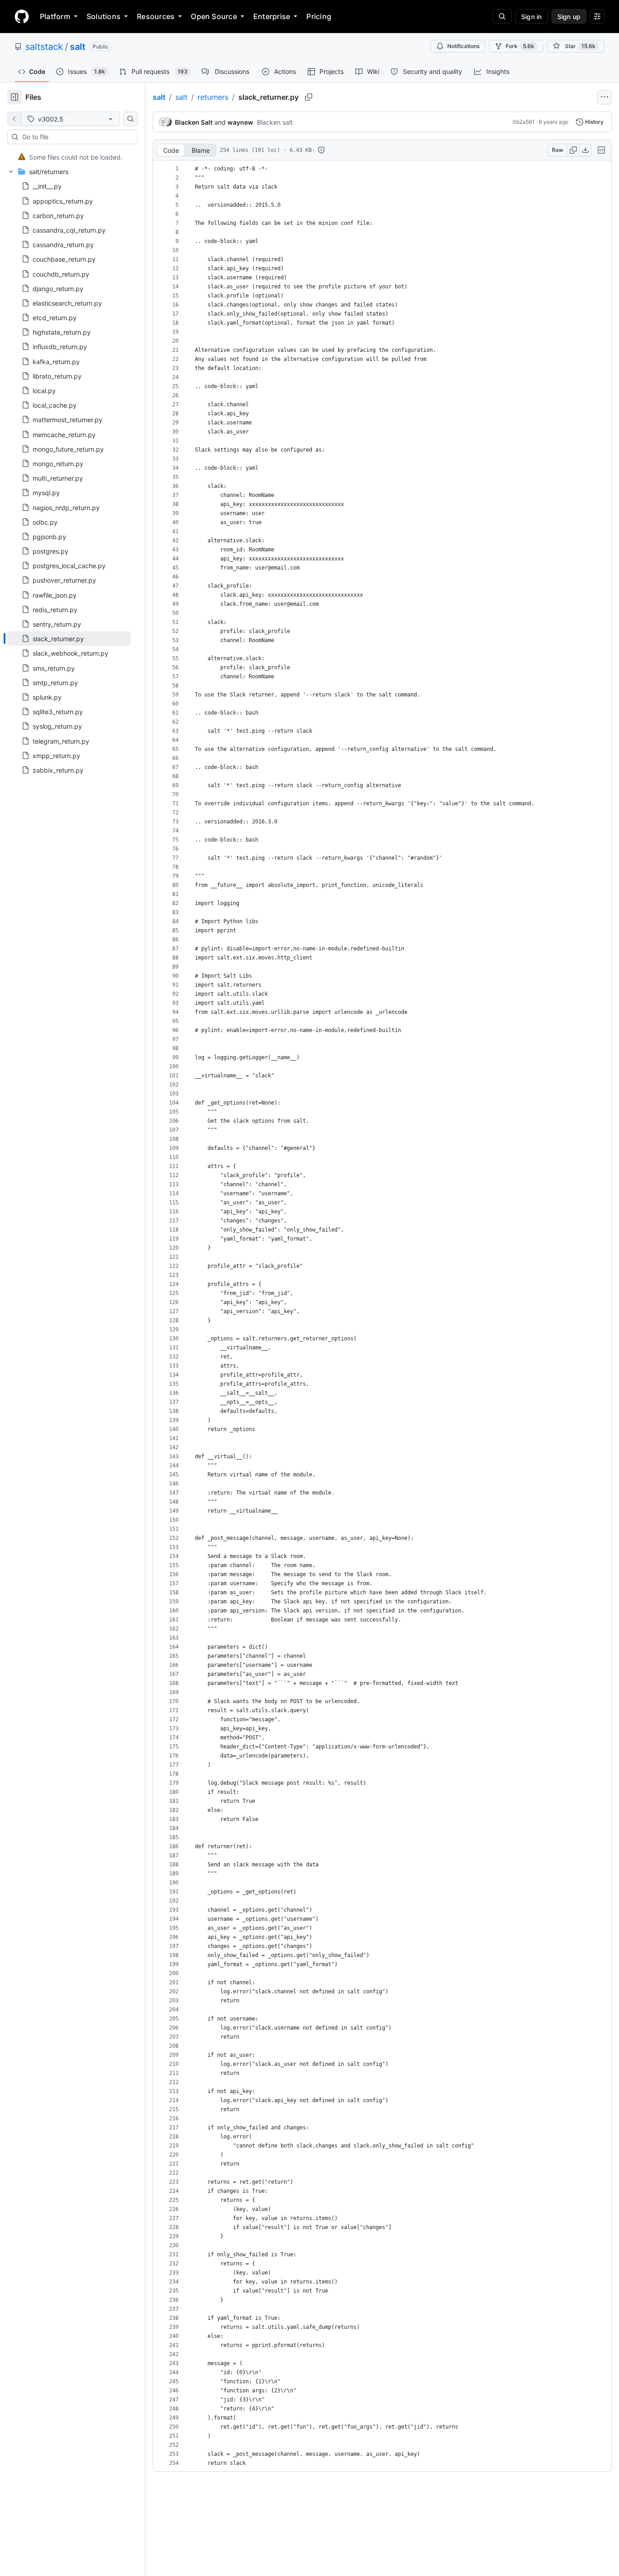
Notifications (463, 46)
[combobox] (76, 137)
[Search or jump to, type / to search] (502, 16)
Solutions (104, 16)
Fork (520, 46)
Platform (55, 16)
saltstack (44, 47)
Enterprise (272, 16)
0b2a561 (524, 122)
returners (213, 97)
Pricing (319, 16)
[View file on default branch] (15, 119)
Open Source (214, 16)
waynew (240, 122)
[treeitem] (69, 157)
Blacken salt (275, 122)
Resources (156, 16)
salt (78, 47)
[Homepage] (22, 16)
